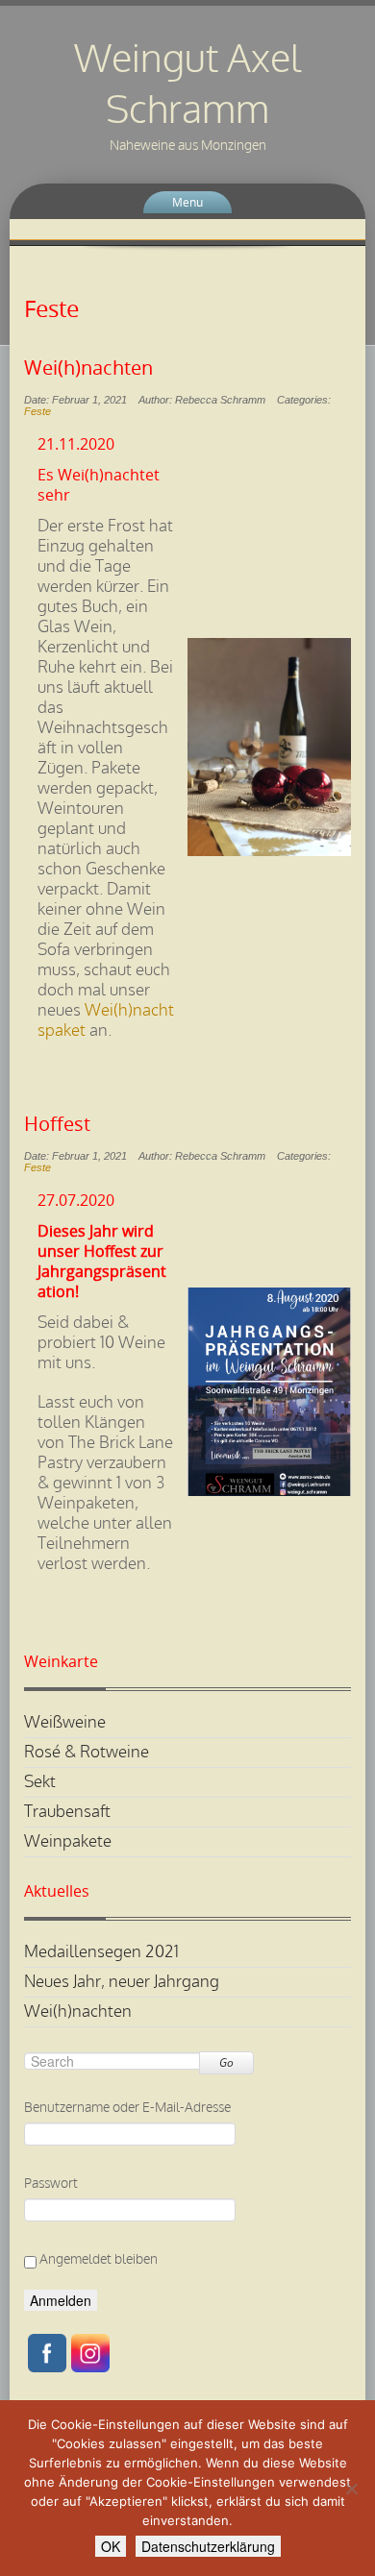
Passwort (51, 2183)
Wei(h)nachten (88, 368)
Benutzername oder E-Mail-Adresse (127, 2108)
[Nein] (351, 2489)
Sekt (40, 1782)
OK (111, 2546)
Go (226, 2062)
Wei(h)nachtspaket (106, 1020)
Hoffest (57, 1124)
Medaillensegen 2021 (101, 1952)
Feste (37, 411)
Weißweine (65, 1722)
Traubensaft (67, 1812)
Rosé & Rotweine (87, 1752)
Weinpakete (68, 1841)
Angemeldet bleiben (97, 2259)
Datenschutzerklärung (208, 2546)
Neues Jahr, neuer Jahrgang (122, 1982)
